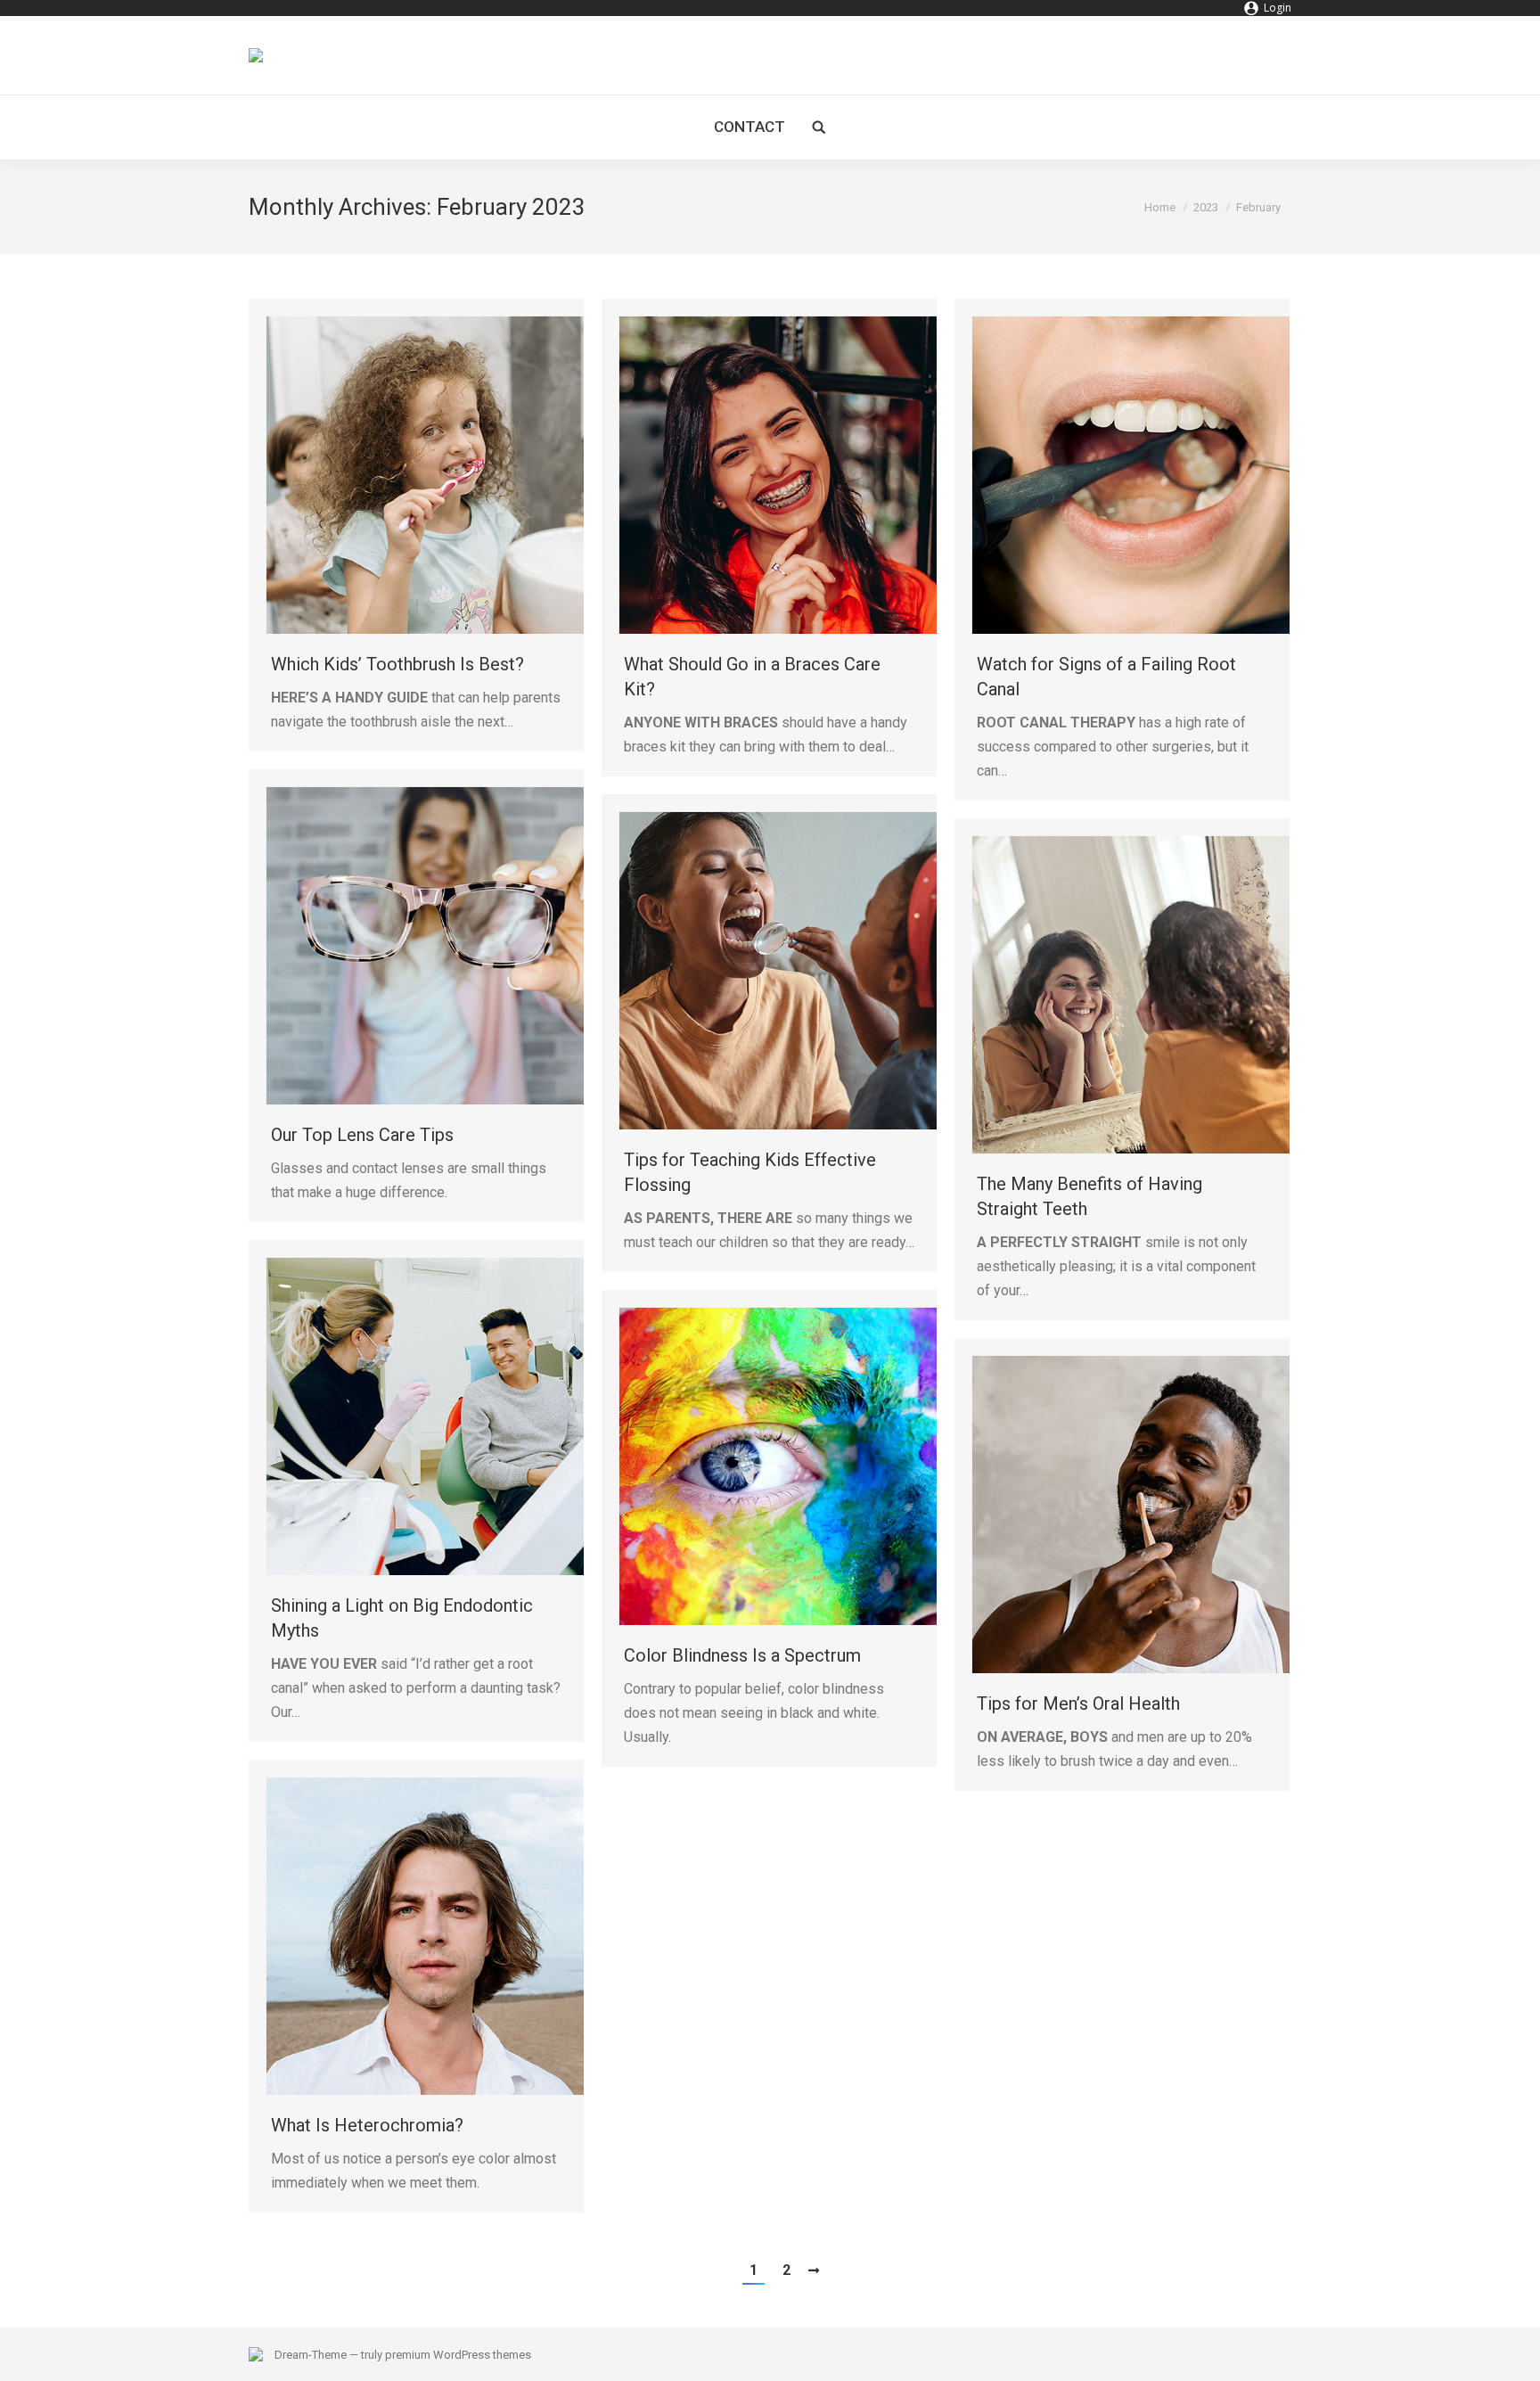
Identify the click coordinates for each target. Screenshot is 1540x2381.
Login (1278, 8)
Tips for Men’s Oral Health (1078, 1704)
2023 (1206, 207)
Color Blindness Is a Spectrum (742, 1655)
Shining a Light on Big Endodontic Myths (402, 1618)
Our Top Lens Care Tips (362, 1135)
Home (1160, 207)
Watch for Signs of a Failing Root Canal (1106, 677)
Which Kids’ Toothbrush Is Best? (397, 664)
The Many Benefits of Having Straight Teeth (1089, 1196)
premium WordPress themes (458, 2355)
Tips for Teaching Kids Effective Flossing (750, 1172)
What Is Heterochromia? (367, 2125)
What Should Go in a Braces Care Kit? (752, 677)
